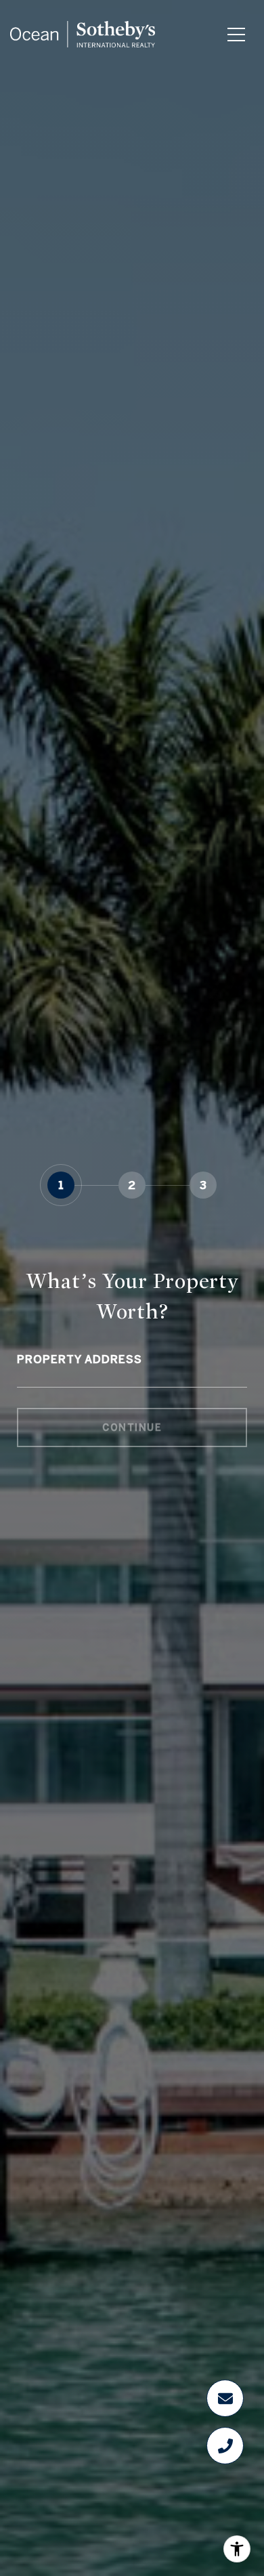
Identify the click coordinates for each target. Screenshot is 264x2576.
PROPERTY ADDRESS (80, 1359)
